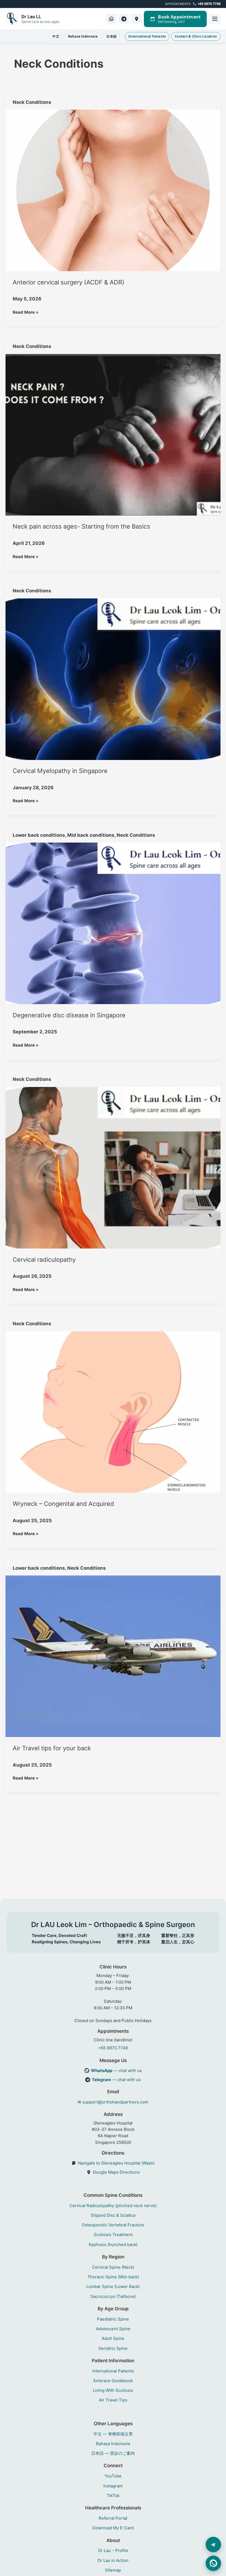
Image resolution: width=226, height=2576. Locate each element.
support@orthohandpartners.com (115, 2102)
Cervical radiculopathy (44, 1260)
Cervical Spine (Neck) (113, 2267)
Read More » (26, 312)
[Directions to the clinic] (136, 19)
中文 (56, 36)
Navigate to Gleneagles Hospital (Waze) (116, 2163)
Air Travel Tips (113, 2400)
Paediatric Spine (113, 2319)
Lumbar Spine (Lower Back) (113, 2286)
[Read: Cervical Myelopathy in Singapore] (113, 679)
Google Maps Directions (116, 2172)
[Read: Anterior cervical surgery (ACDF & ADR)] (113, 190)
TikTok (113, 2495)
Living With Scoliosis (113, 2390)
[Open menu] (215, 19)
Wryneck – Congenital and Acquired (63, 1504)
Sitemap (113, 2570)
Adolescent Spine (113, 2329)
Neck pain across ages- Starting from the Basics (81, 526)
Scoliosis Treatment (113, 2235)
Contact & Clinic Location (196, 36)
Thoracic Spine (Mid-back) (113, 2277)
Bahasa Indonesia (83, 36)
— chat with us (116, 2070)
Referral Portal (113, 2518)
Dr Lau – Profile (113, 2550)
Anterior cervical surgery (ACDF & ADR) (68, 282)
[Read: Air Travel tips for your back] (113, 1656)
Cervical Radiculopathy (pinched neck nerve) (113, 2206)
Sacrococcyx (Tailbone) (113, 2296)
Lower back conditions (39, 835)
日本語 (111, 36)
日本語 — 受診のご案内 (113, 2453)
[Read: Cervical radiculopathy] (113, 1167)
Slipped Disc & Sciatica (113, 2215)
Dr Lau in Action (113, 2560)
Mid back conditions (91, 835)
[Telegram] (124, 19)
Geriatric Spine (113, 2348)
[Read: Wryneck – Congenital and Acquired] (113, 1412)
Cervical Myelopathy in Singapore (60, 771)
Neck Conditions (32, 102)
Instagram (113, 2486)
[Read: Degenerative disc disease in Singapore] (113, 923)
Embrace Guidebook (113, 2381)
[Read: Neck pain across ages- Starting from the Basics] (113, 434)
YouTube (113, 2476)
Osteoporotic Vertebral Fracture (113, 2225)
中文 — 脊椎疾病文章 (113, 2434)
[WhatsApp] (111, 19)
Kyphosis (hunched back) (113, 2244)
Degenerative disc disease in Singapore (69, 1015)
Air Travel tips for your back (52, 1748)
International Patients (147, 36)
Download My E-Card (113, 2528)
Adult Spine (113, 2338)
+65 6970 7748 (209, 4)
